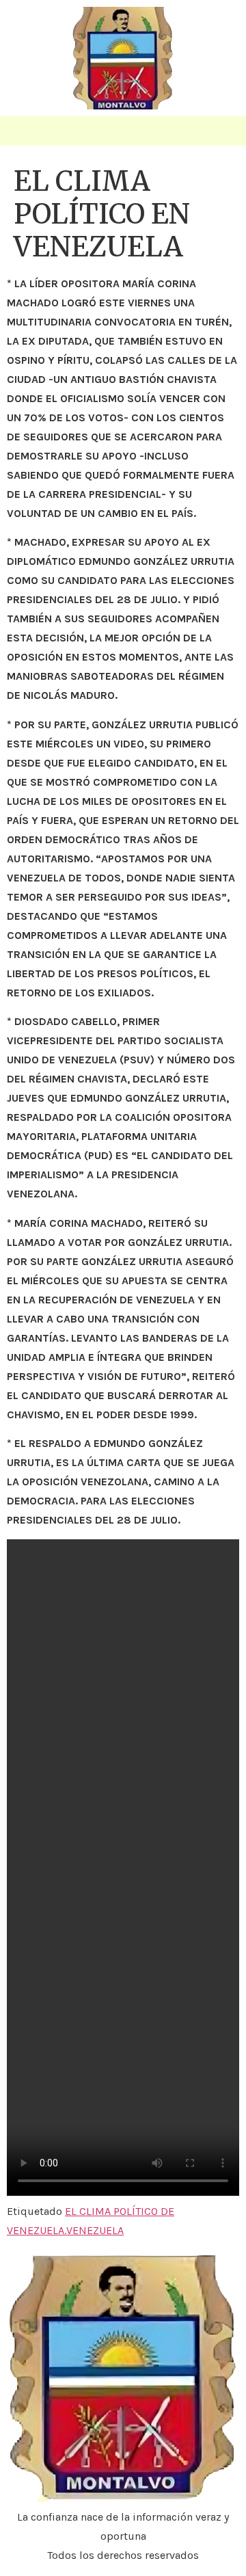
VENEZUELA (95, 2230)
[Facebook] (224, 136)
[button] (23, 131)
